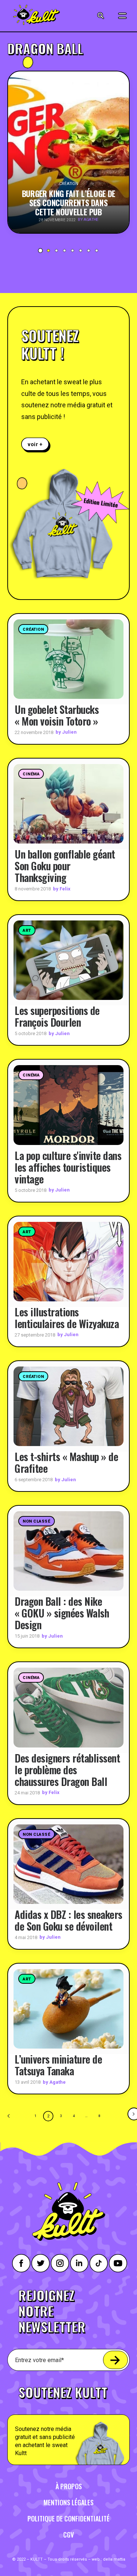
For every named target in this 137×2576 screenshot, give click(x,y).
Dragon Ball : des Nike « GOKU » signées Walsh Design (62, 1613)
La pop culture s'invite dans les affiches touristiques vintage (68, 1167)
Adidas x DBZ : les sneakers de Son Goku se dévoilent (68, 1920)
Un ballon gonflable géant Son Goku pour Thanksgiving (65, 866)
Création (33, 629)
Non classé (37, 1521)
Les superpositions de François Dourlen (57, 1016)
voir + (35, 444)
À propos (69, 2486)
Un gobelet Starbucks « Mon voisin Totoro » (57, 715)
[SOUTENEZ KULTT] (68, 2421)
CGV (68, 2535)
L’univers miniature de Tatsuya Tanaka (58, 2065)
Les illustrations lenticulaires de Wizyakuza (67, 1318)
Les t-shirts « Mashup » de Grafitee (66, 1462)
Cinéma (31, 774)
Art (27, 931)
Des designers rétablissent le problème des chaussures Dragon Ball (67, 1770)
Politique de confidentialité (68, 2518)
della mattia (114, 2559)
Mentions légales (68, 2502)
